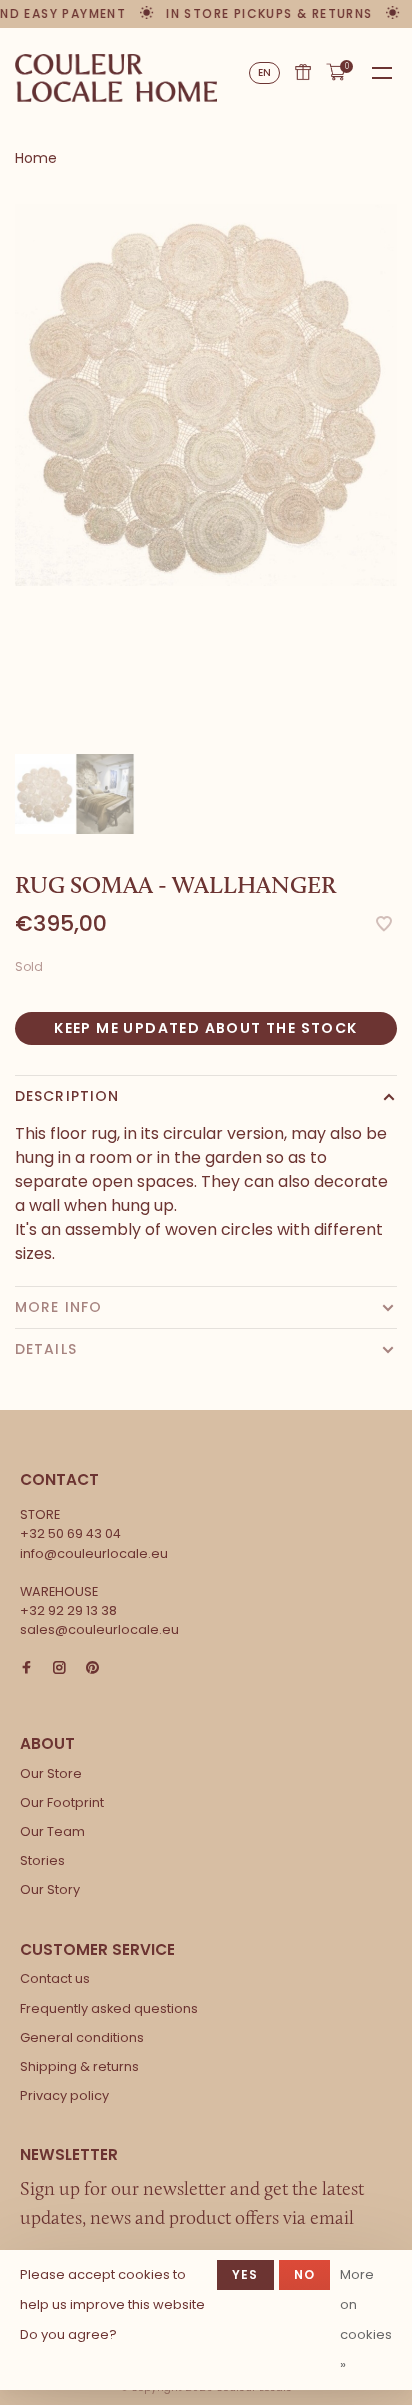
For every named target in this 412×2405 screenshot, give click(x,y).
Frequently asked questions (109, 2008)
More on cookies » (366, 2319)
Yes (245, 2274)
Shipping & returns (79, 2066)
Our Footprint (62, 1802)
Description (67, 1096)
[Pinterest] (92, 1668)
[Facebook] (26, 1668)
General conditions (82, 2037)
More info (58, 1307)
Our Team (52, 1831)
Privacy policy (64, 2095)
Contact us (55, 1978)
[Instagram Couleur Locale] (59, 1668)
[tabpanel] (206, 395)
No (304, 2274)
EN (265, 72)
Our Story (50, 1889)
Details (46, 1349)
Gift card (303, 72)
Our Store (51, 1773)
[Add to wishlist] (384, 925)
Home (36, 158)
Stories (42, 1860)
